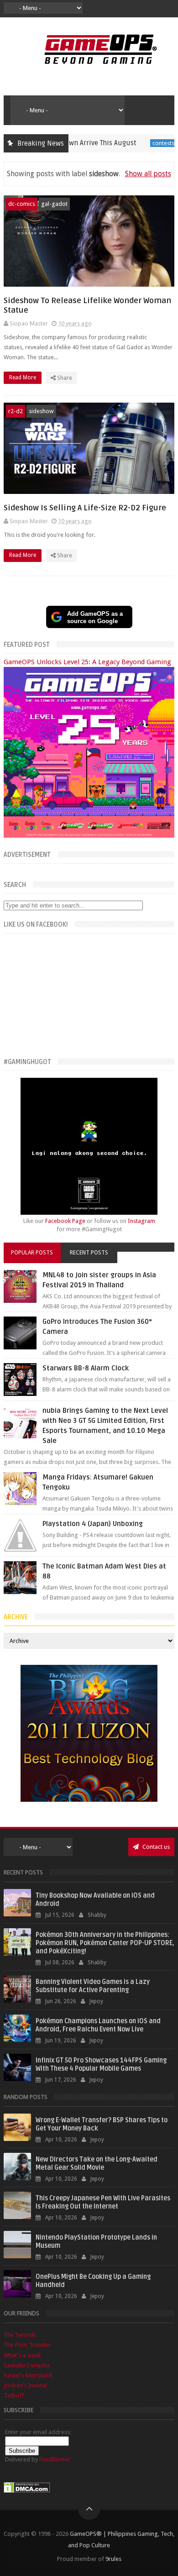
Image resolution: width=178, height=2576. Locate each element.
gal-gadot (54, 204)
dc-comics (22, 204)
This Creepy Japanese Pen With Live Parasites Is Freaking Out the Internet (103, 2202)
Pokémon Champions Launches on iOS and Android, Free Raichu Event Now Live (98, 2025)
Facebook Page (65, 1221)
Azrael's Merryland (28, 2375)
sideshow (41, 411)
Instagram (141, 1221)
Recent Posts (89, 1253)
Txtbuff (14, 2395)
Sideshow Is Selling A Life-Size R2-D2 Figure (85, 508)
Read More (23, 378)
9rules (113, 2559)
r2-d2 (16, 411)
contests (130, 143)
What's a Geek (22, 2355)
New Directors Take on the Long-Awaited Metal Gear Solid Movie (97, 2164)
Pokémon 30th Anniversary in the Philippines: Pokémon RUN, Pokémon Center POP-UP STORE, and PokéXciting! (105, 1943)
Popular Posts (32, 1253)
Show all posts (148, 174)
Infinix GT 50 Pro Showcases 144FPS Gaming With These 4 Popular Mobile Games (101, 2064)
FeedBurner (55, 2459)
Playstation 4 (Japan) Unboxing (93, 1524)
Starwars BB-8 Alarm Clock (86, 1368)
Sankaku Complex (27, 2365)
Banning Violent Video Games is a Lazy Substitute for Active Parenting (93, 1986)
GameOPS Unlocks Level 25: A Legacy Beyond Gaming (87, 662)
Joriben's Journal (25, 2385)
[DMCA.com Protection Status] (27, 2491)
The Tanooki (20, 2335)
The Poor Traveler (27, 2345)
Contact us (155, 1847)
